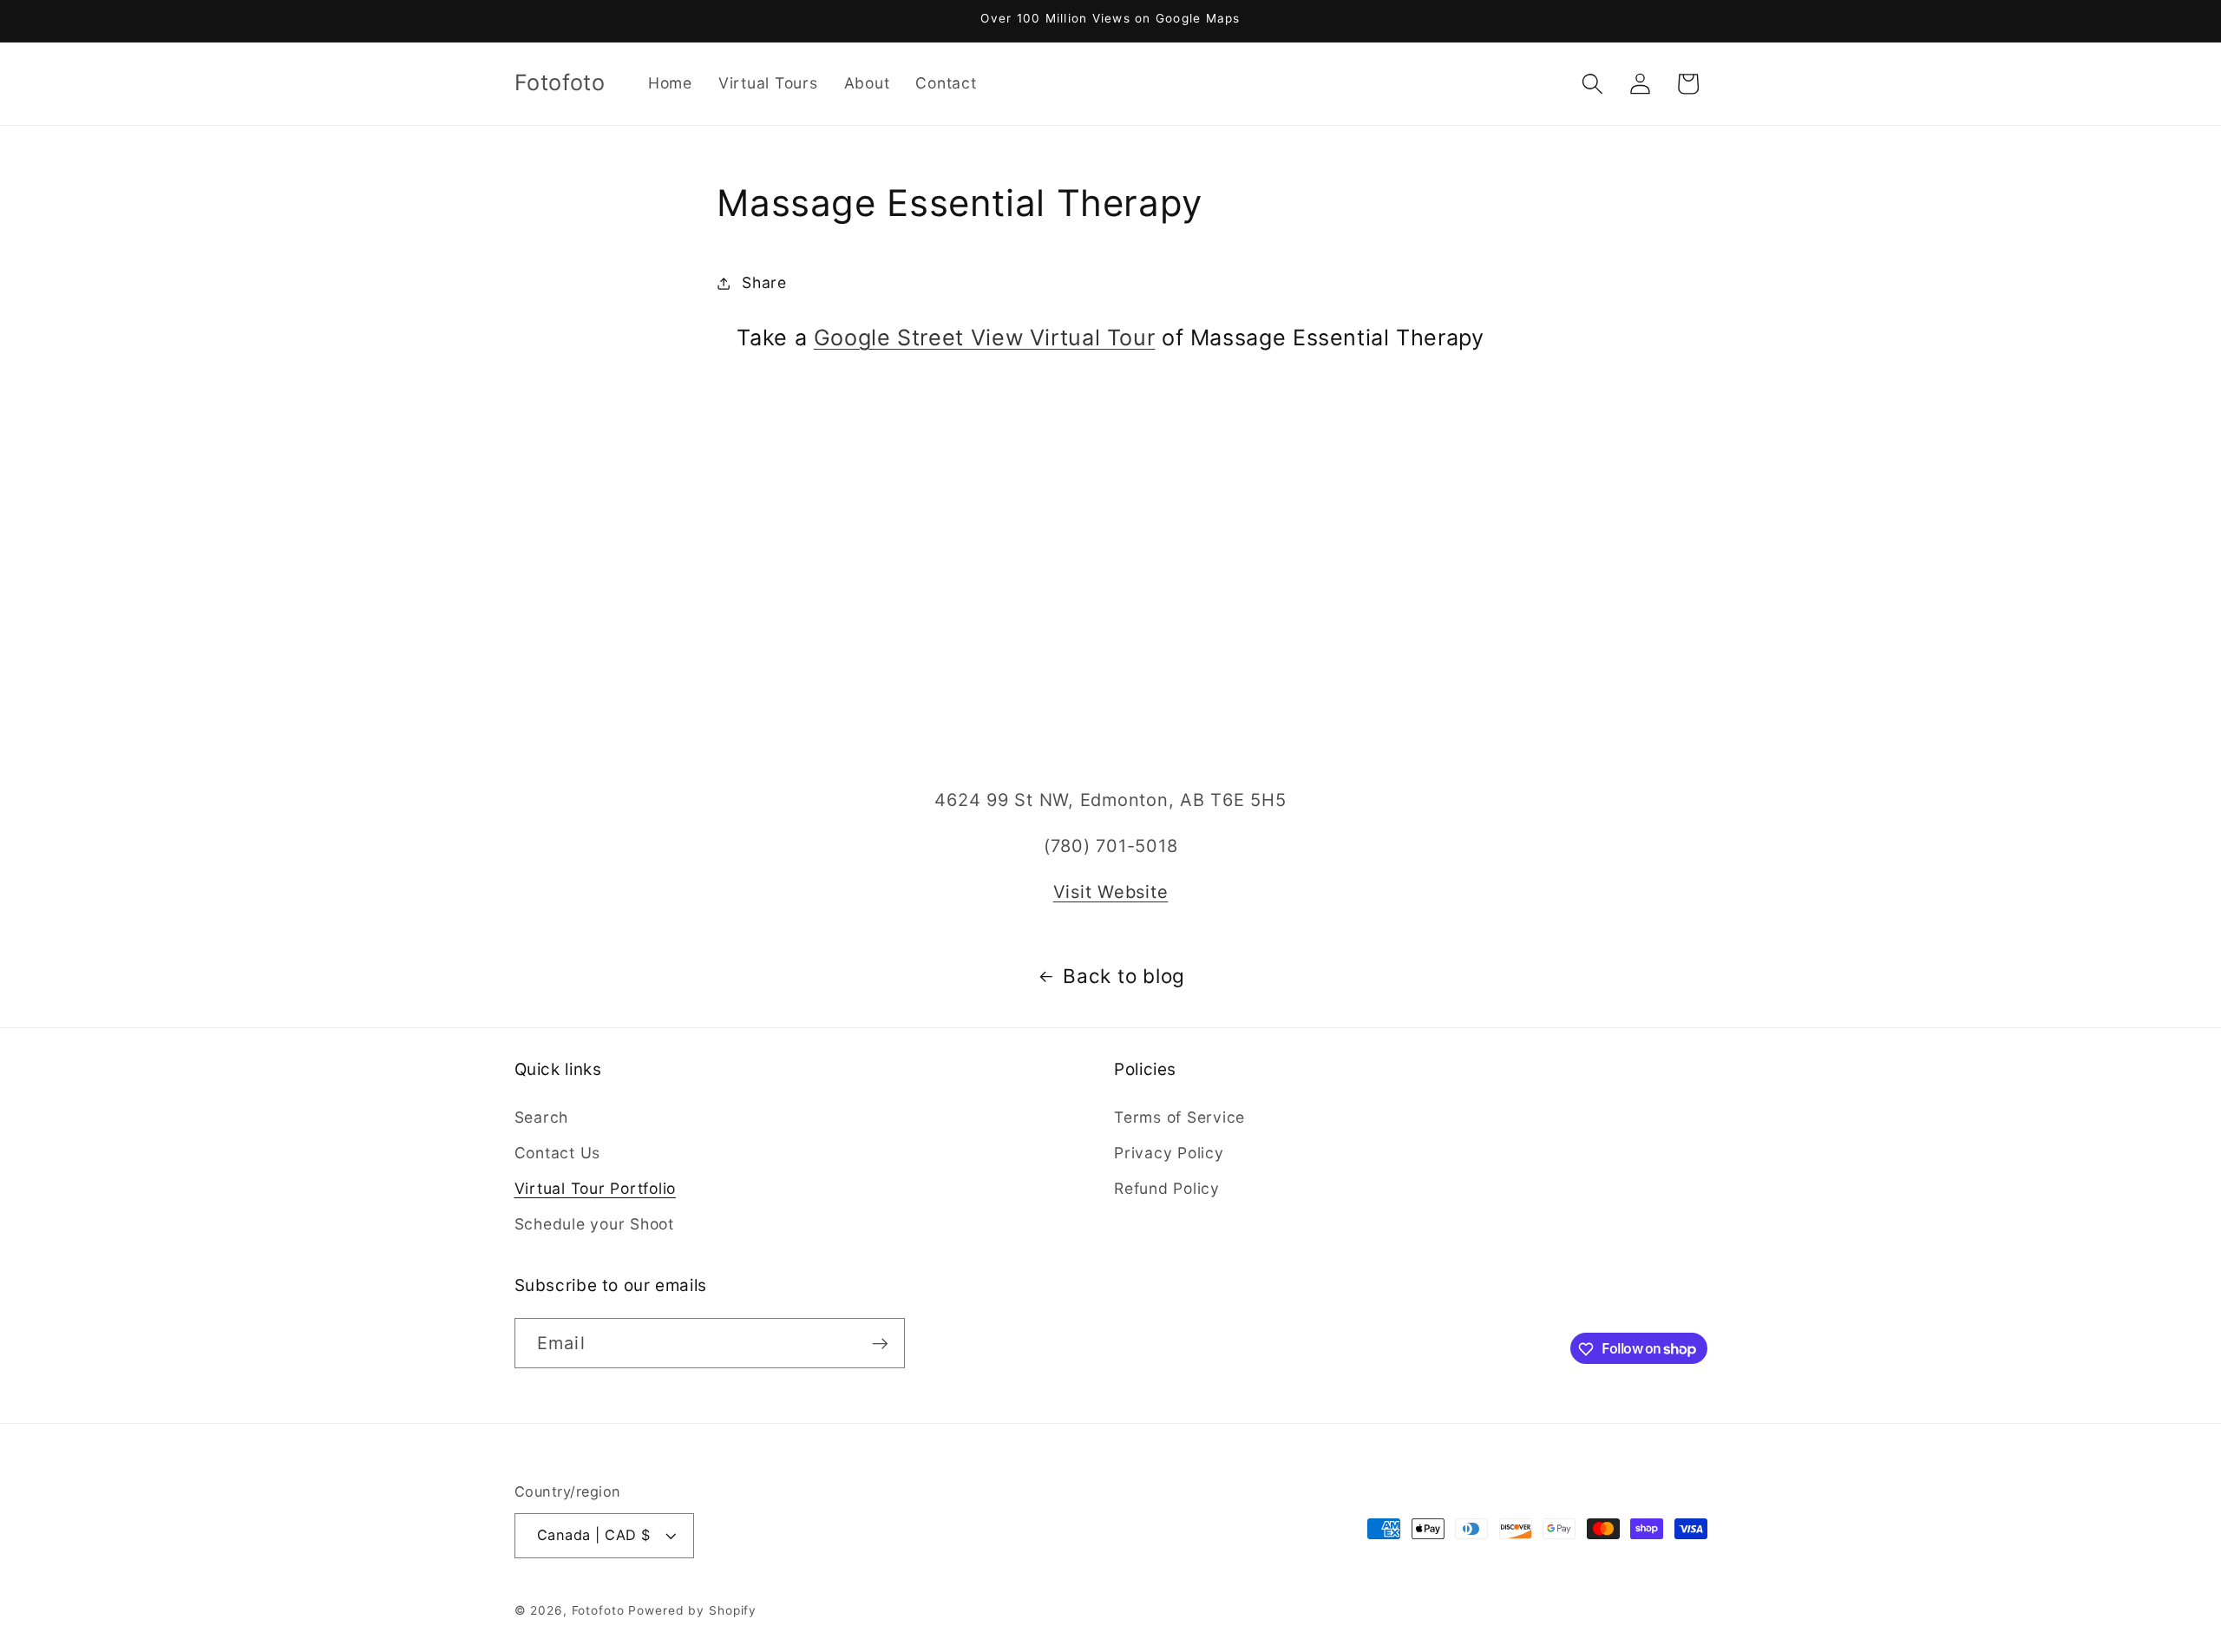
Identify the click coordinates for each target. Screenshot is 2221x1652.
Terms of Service (1179, 1117)
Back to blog (1124, 976)
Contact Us (558, 1153)
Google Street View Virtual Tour (985, 338)
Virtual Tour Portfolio (596, 1188)
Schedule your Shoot (594, 1224)
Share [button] (764, 282)
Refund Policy (1167, 1188)
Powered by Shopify (692, 1611)
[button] (1592, 84)
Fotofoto (598, 1611)
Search (542, 1117)
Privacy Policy (1169, 1153)
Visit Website (1111, 892)
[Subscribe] (880, 1343)
